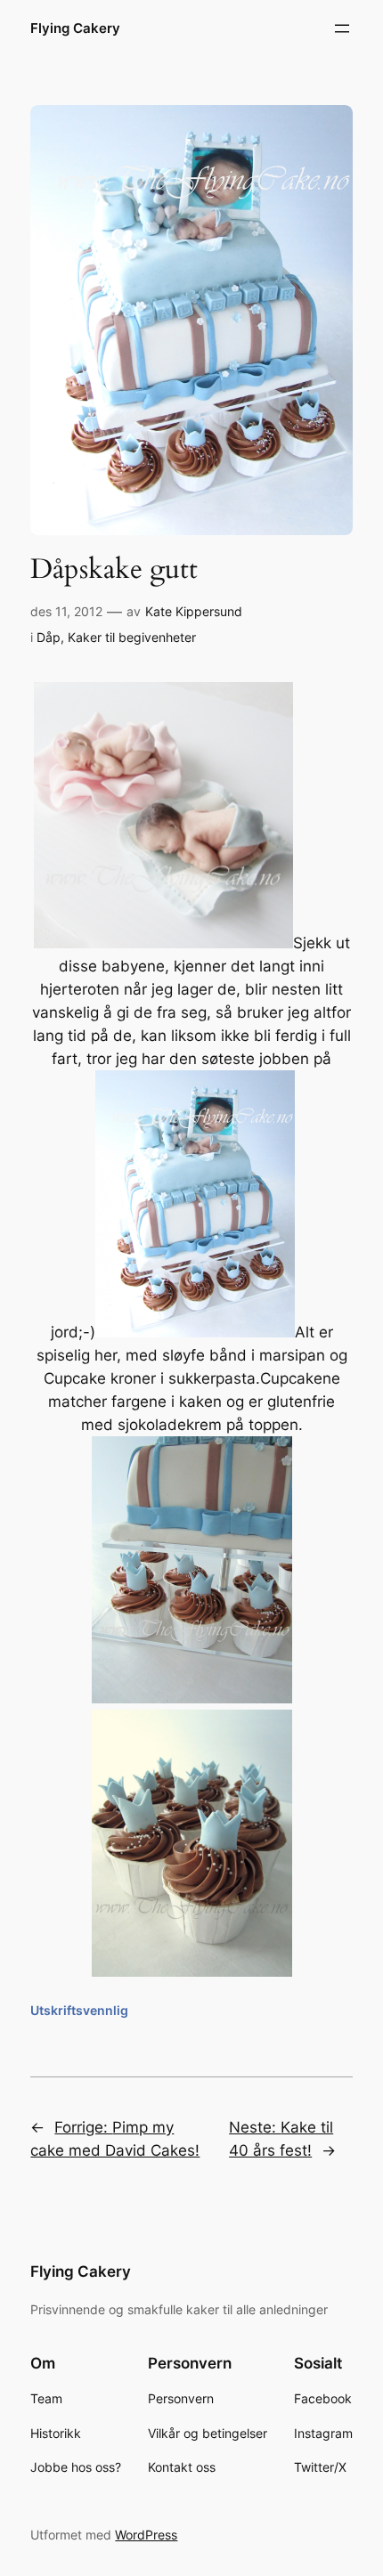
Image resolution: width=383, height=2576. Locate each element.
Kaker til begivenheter (132, 637)
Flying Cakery (75, 28)
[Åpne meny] (342, 28)
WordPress (146, 2535)
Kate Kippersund (194, 611)
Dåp (49, 637)
